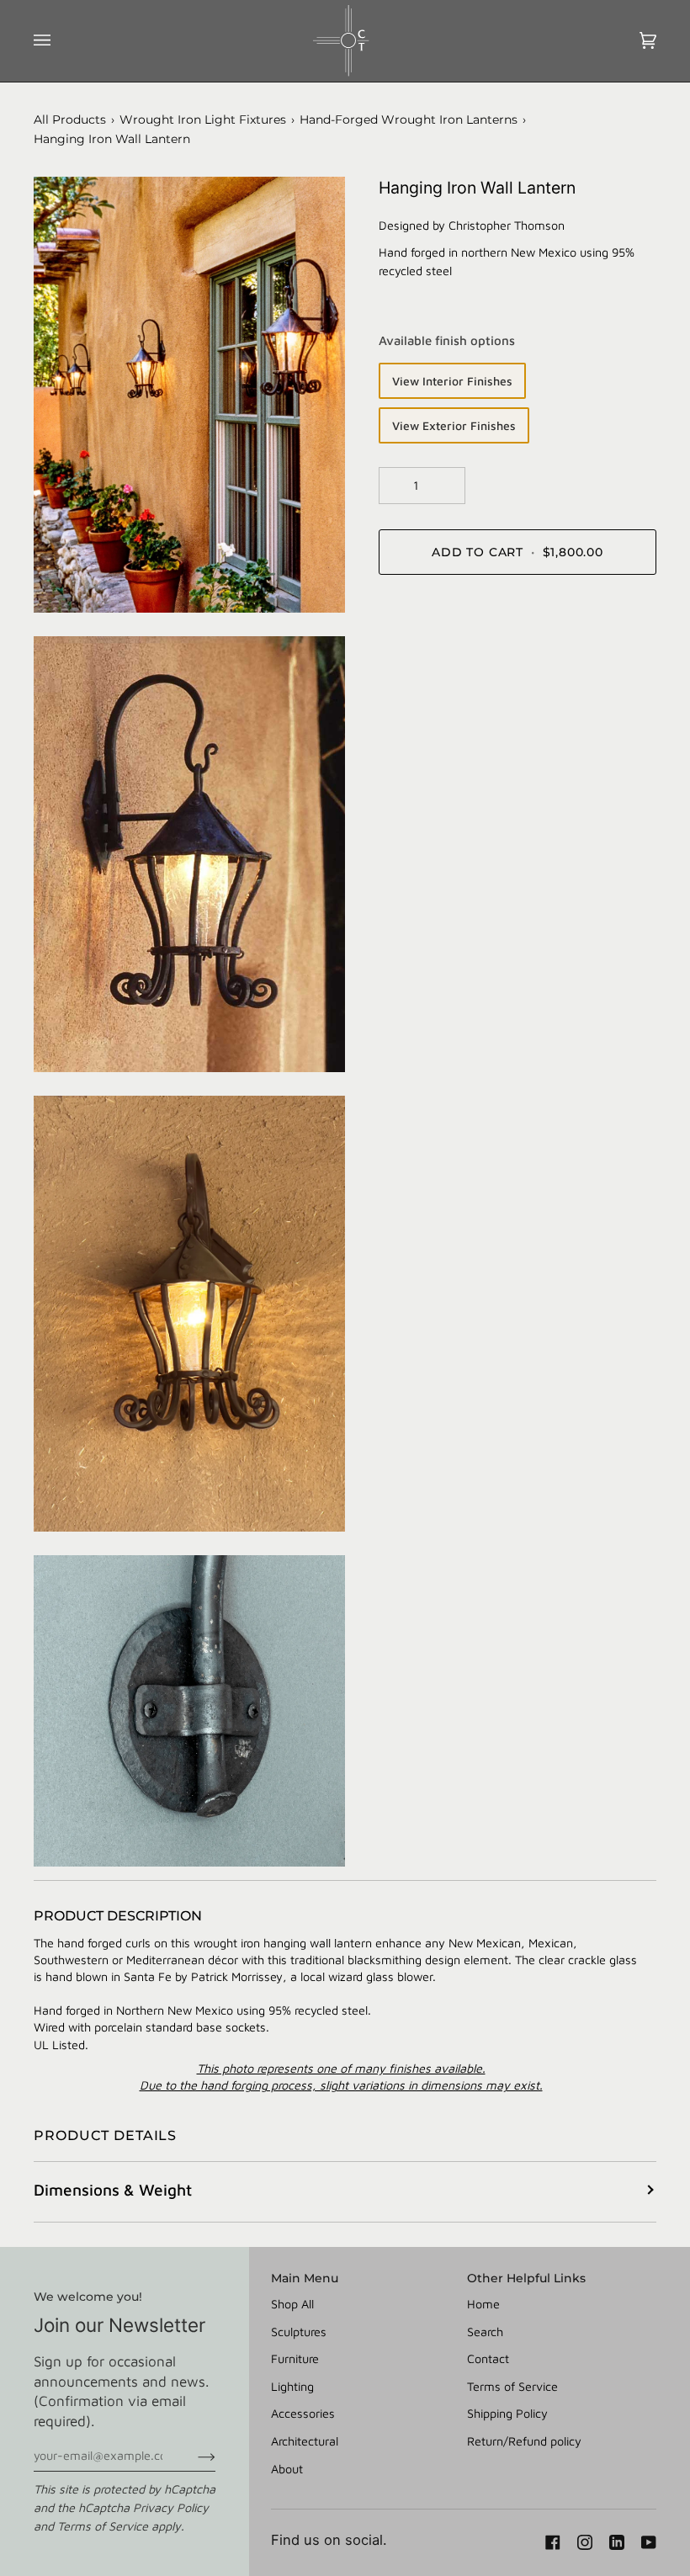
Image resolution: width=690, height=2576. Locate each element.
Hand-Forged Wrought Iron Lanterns (409, 120)
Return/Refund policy (524, 2441)
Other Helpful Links (526, 2278)
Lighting (292, 2386)
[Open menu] (59, 41)
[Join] (193, 2456)
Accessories (303, 2413)
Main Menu (305, 2278)
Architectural (305, 2441)
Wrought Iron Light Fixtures (203, 120)
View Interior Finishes (452, 381)
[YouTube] (649, 2542)
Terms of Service (103, 2526)
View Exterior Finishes (454, 425)
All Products (70, 120)
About (287, 2469)
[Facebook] (553, 2542)
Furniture (295, 2358)
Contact (488, 2358)
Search (485, 2332)
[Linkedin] (617, 2542)
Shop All (292, 2304)
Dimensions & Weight (113, 2190)
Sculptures (299, 2332)
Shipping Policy (507, 2413)
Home (483, 2304)
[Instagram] (585, 2542)
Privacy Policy (171, 2507)
